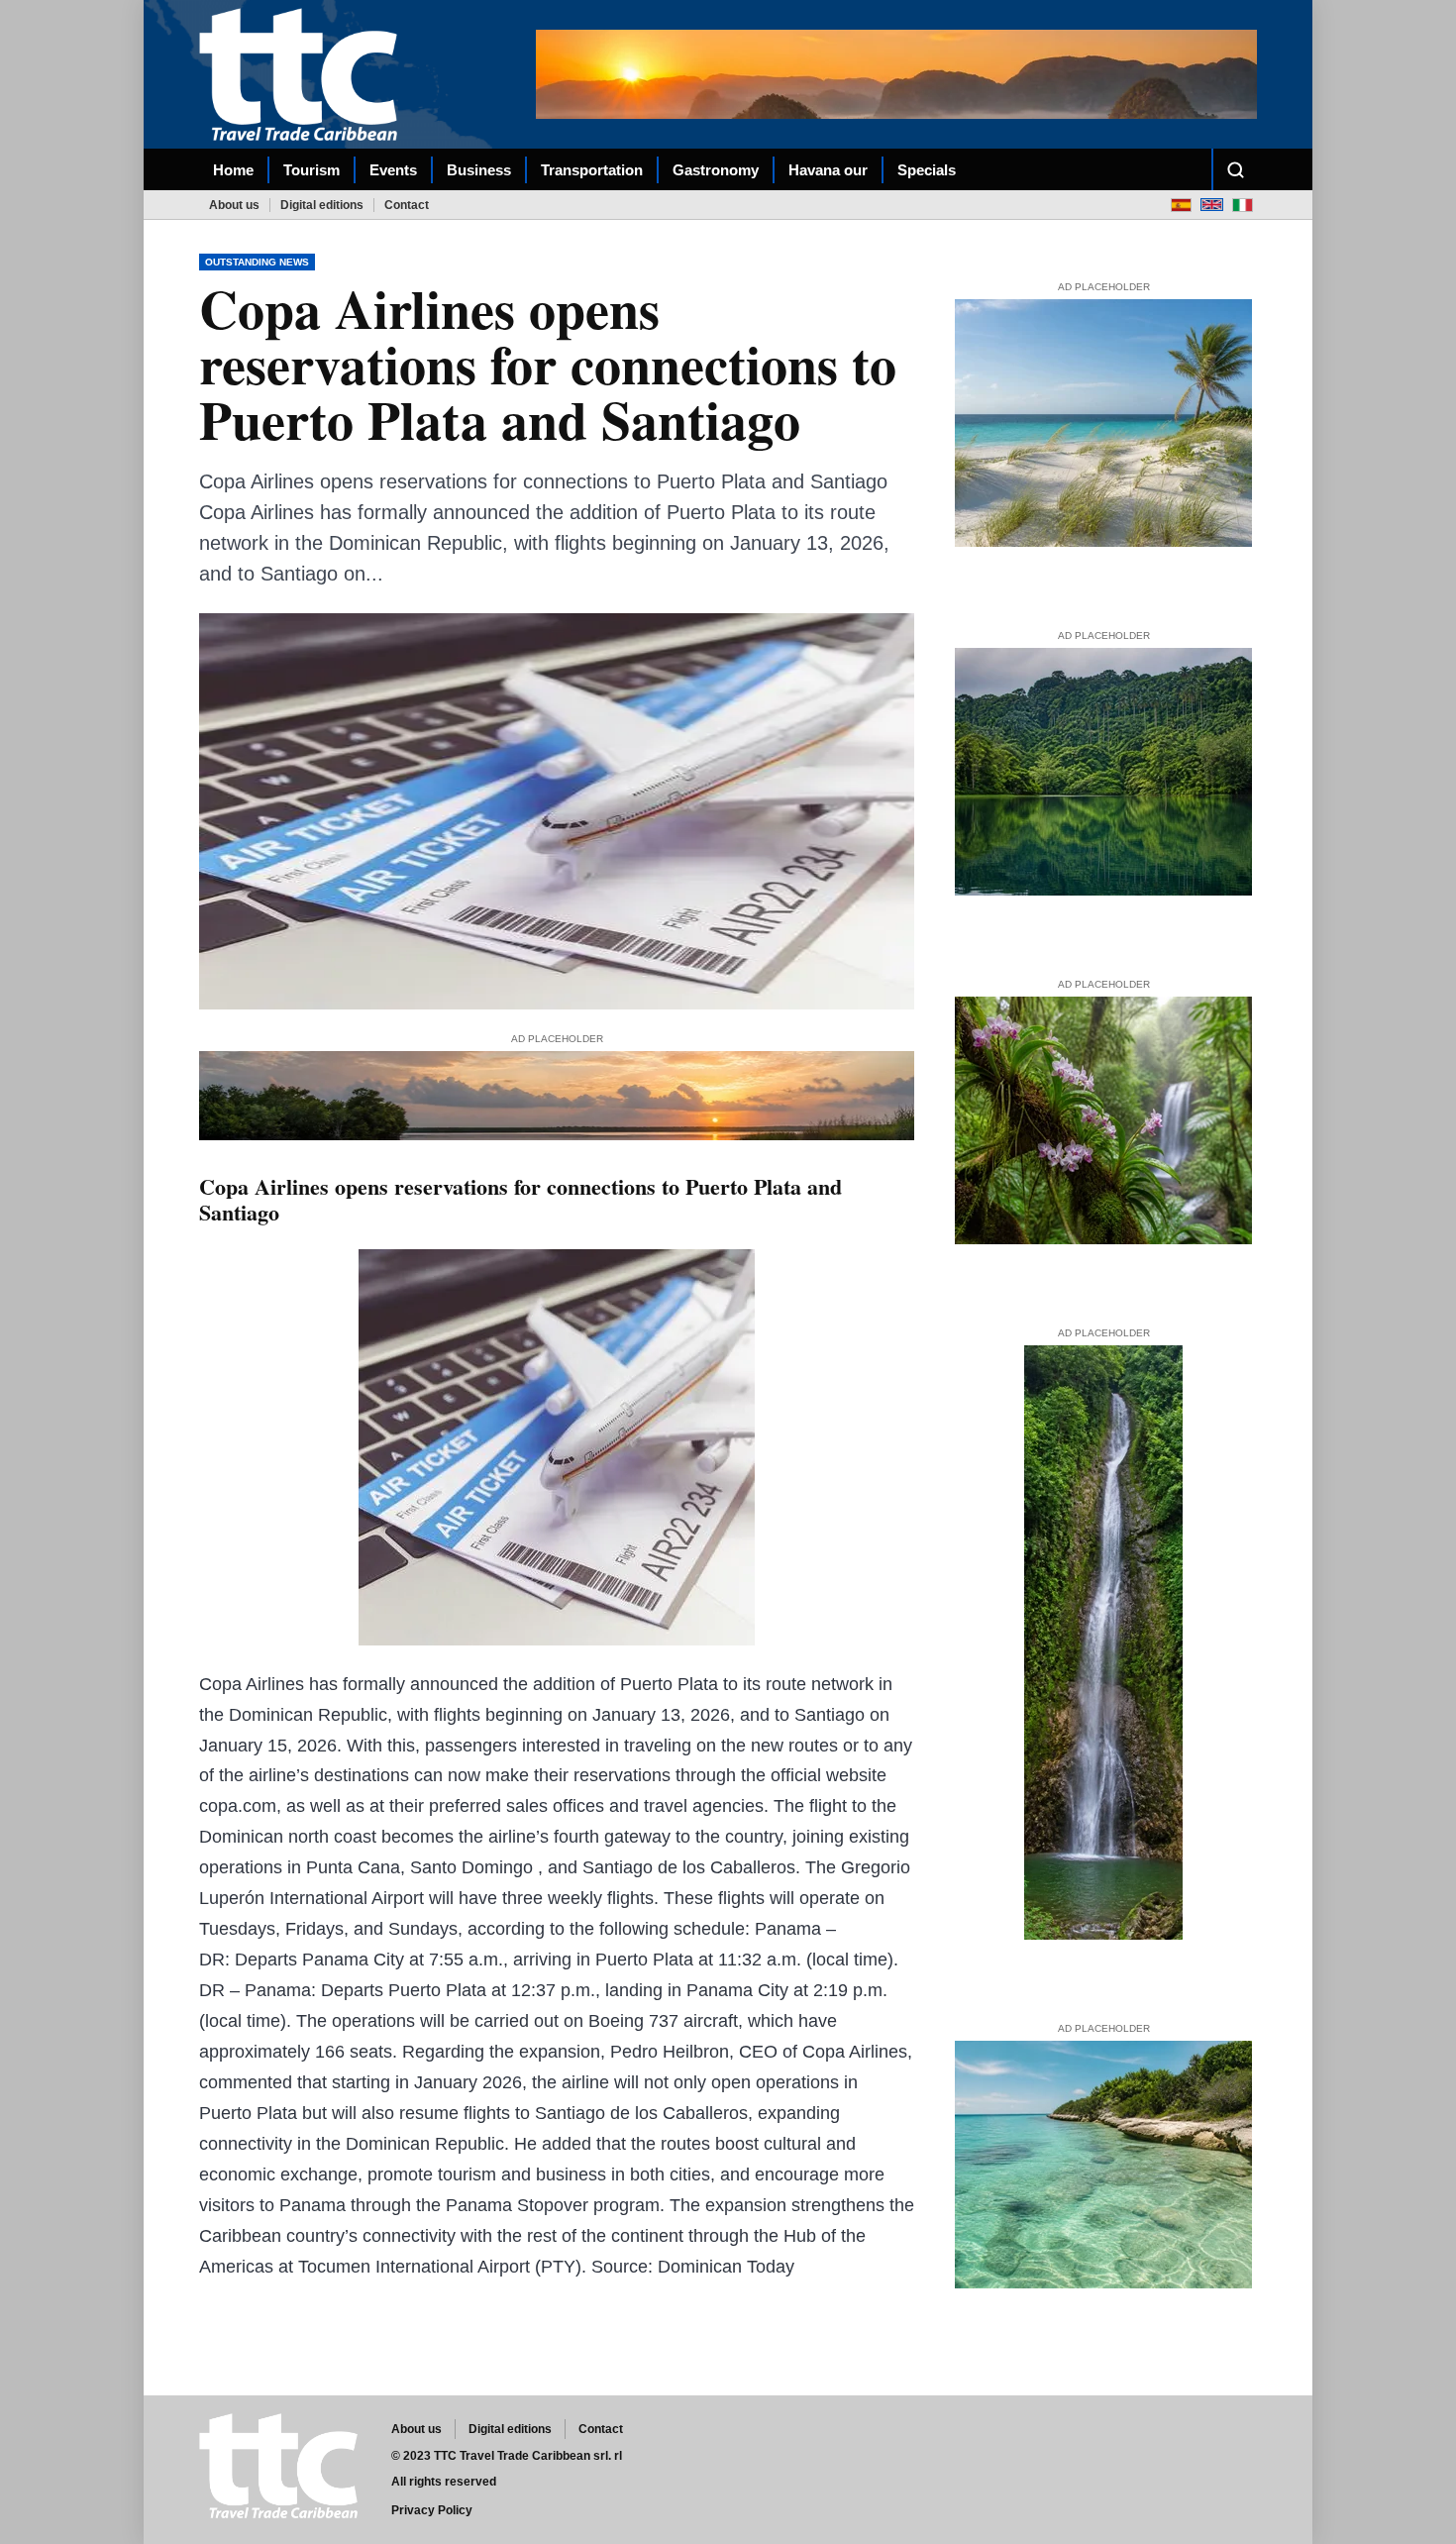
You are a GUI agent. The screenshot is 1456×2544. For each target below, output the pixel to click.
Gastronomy (716, 170)
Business (479, 170)
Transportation (592, 170)
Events (393, 170)
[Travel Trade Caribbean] (302, 74)
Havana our (828, 170)
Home (233, 170)
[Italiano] (1243, 205)
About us (234, 205)
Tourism (312, 170)
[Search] (1235, 169)
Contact (407, 205)
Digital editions (322, 205)
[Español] (1181, 205)
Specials (927, 170)
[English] (1212, 205)
